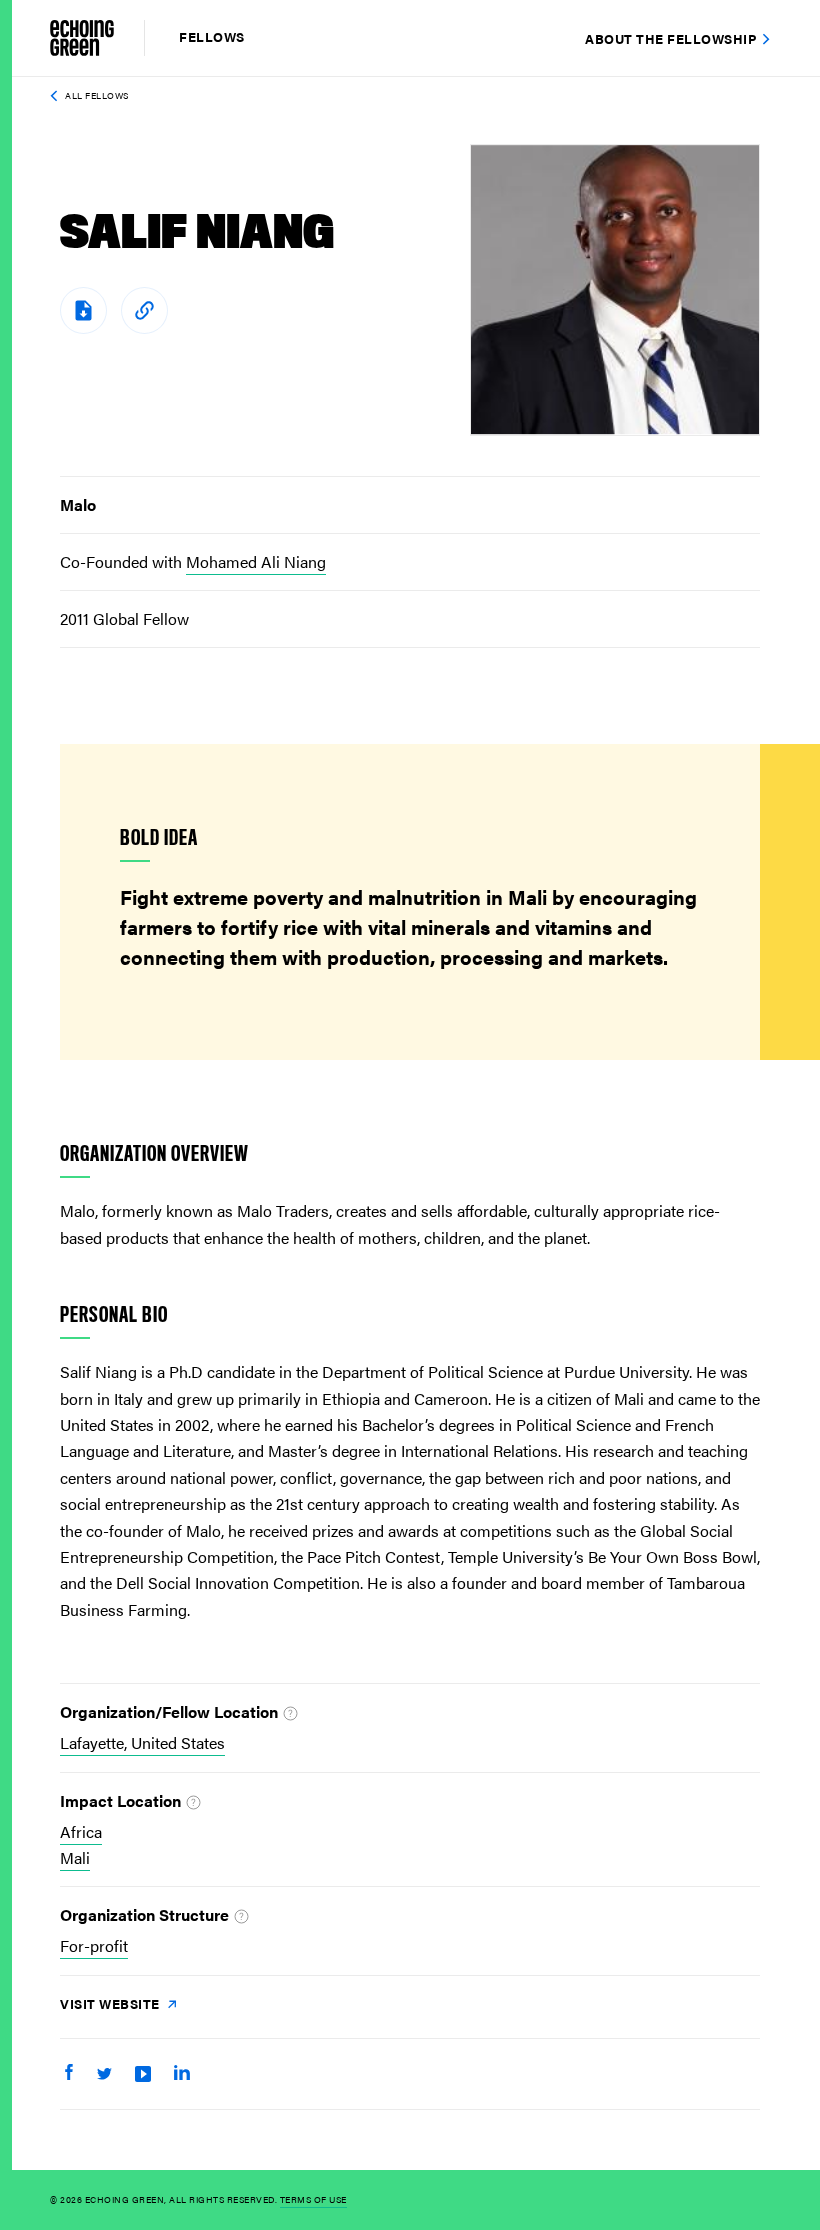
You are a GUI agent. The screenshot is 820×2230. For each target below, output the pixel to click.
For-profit (94, 1945)
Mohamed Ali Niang (256, 561)
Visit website (111, 2003)
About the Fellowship (670, 38)
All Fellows (97, 95)
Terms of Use (313, 2199)
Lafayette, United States (142, 1742)
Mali (75, 1857)
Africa (81, 1831)
